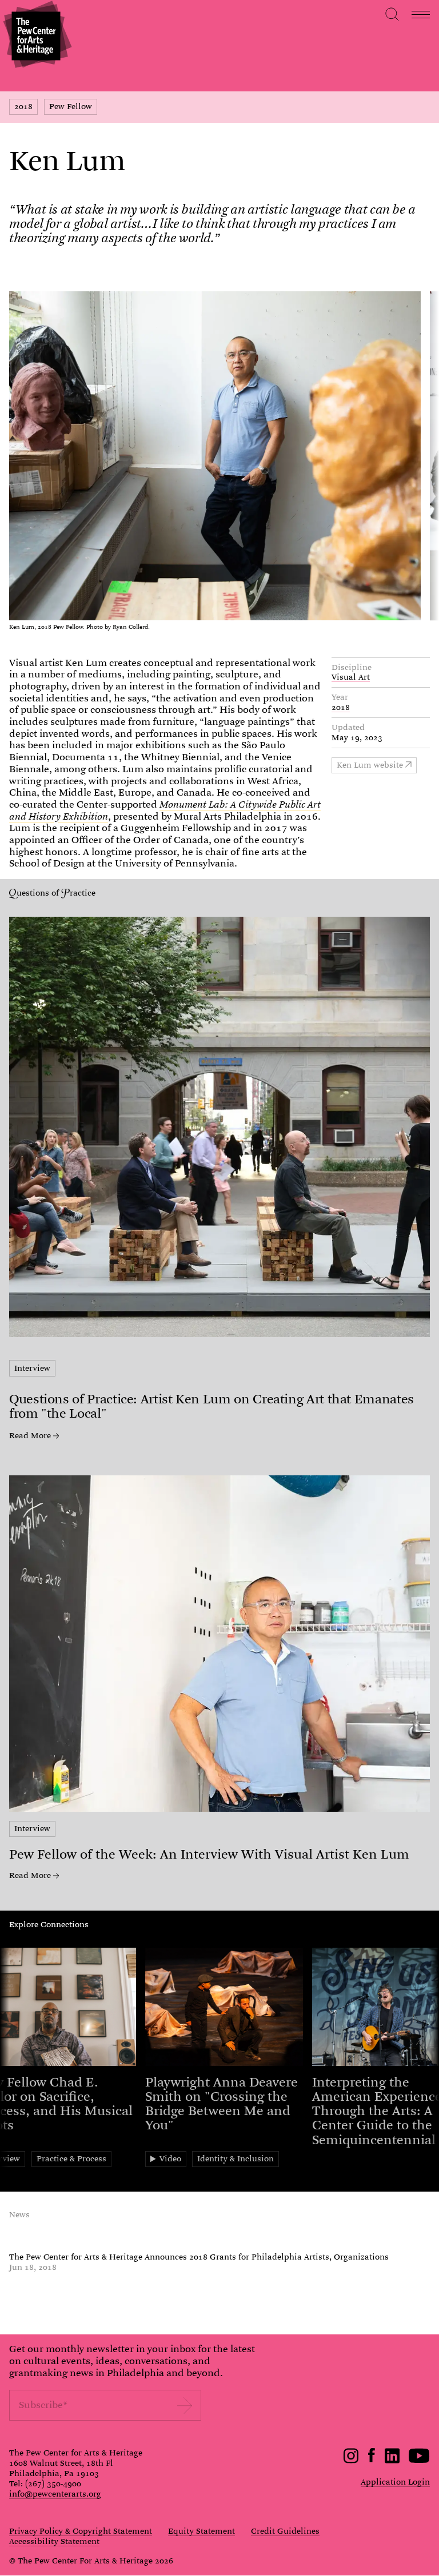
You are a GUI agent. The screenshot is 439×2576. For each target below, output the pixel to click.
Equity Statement (201, 2531)
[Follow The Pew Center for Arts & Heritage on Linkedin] (392, 2461)
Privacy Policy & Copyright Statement (81, 2531)
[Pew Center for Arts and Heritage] (36, 36)
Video (170, 2158)
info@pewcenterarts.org (55, 2494)
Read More (30, 1436)
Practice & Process (71, 2158)
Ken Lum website (370, 765)
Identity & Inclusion (236, 2158)
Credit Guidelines (285, 2531)
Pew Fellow (71, 106)
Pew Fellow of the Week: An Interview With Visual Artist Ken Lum (209, 1854)
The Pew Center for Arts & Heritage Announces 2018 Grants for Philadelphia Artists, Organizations (199, 2257)
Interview (32, 1368)
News (19, 2214)
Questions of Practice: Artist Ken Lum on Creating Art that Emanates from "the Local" (211, 1406)
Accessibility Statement (54, 2542)
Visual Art (351, 677)
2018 (23, 106)
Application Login (395, 2482)
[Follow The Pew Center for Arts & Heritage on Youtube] (419, 2461)
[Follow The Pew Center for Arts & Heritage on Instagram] (351, 2461)
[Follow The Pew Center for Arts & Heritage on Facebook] (372, 2459)
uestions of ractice (56, 893)
